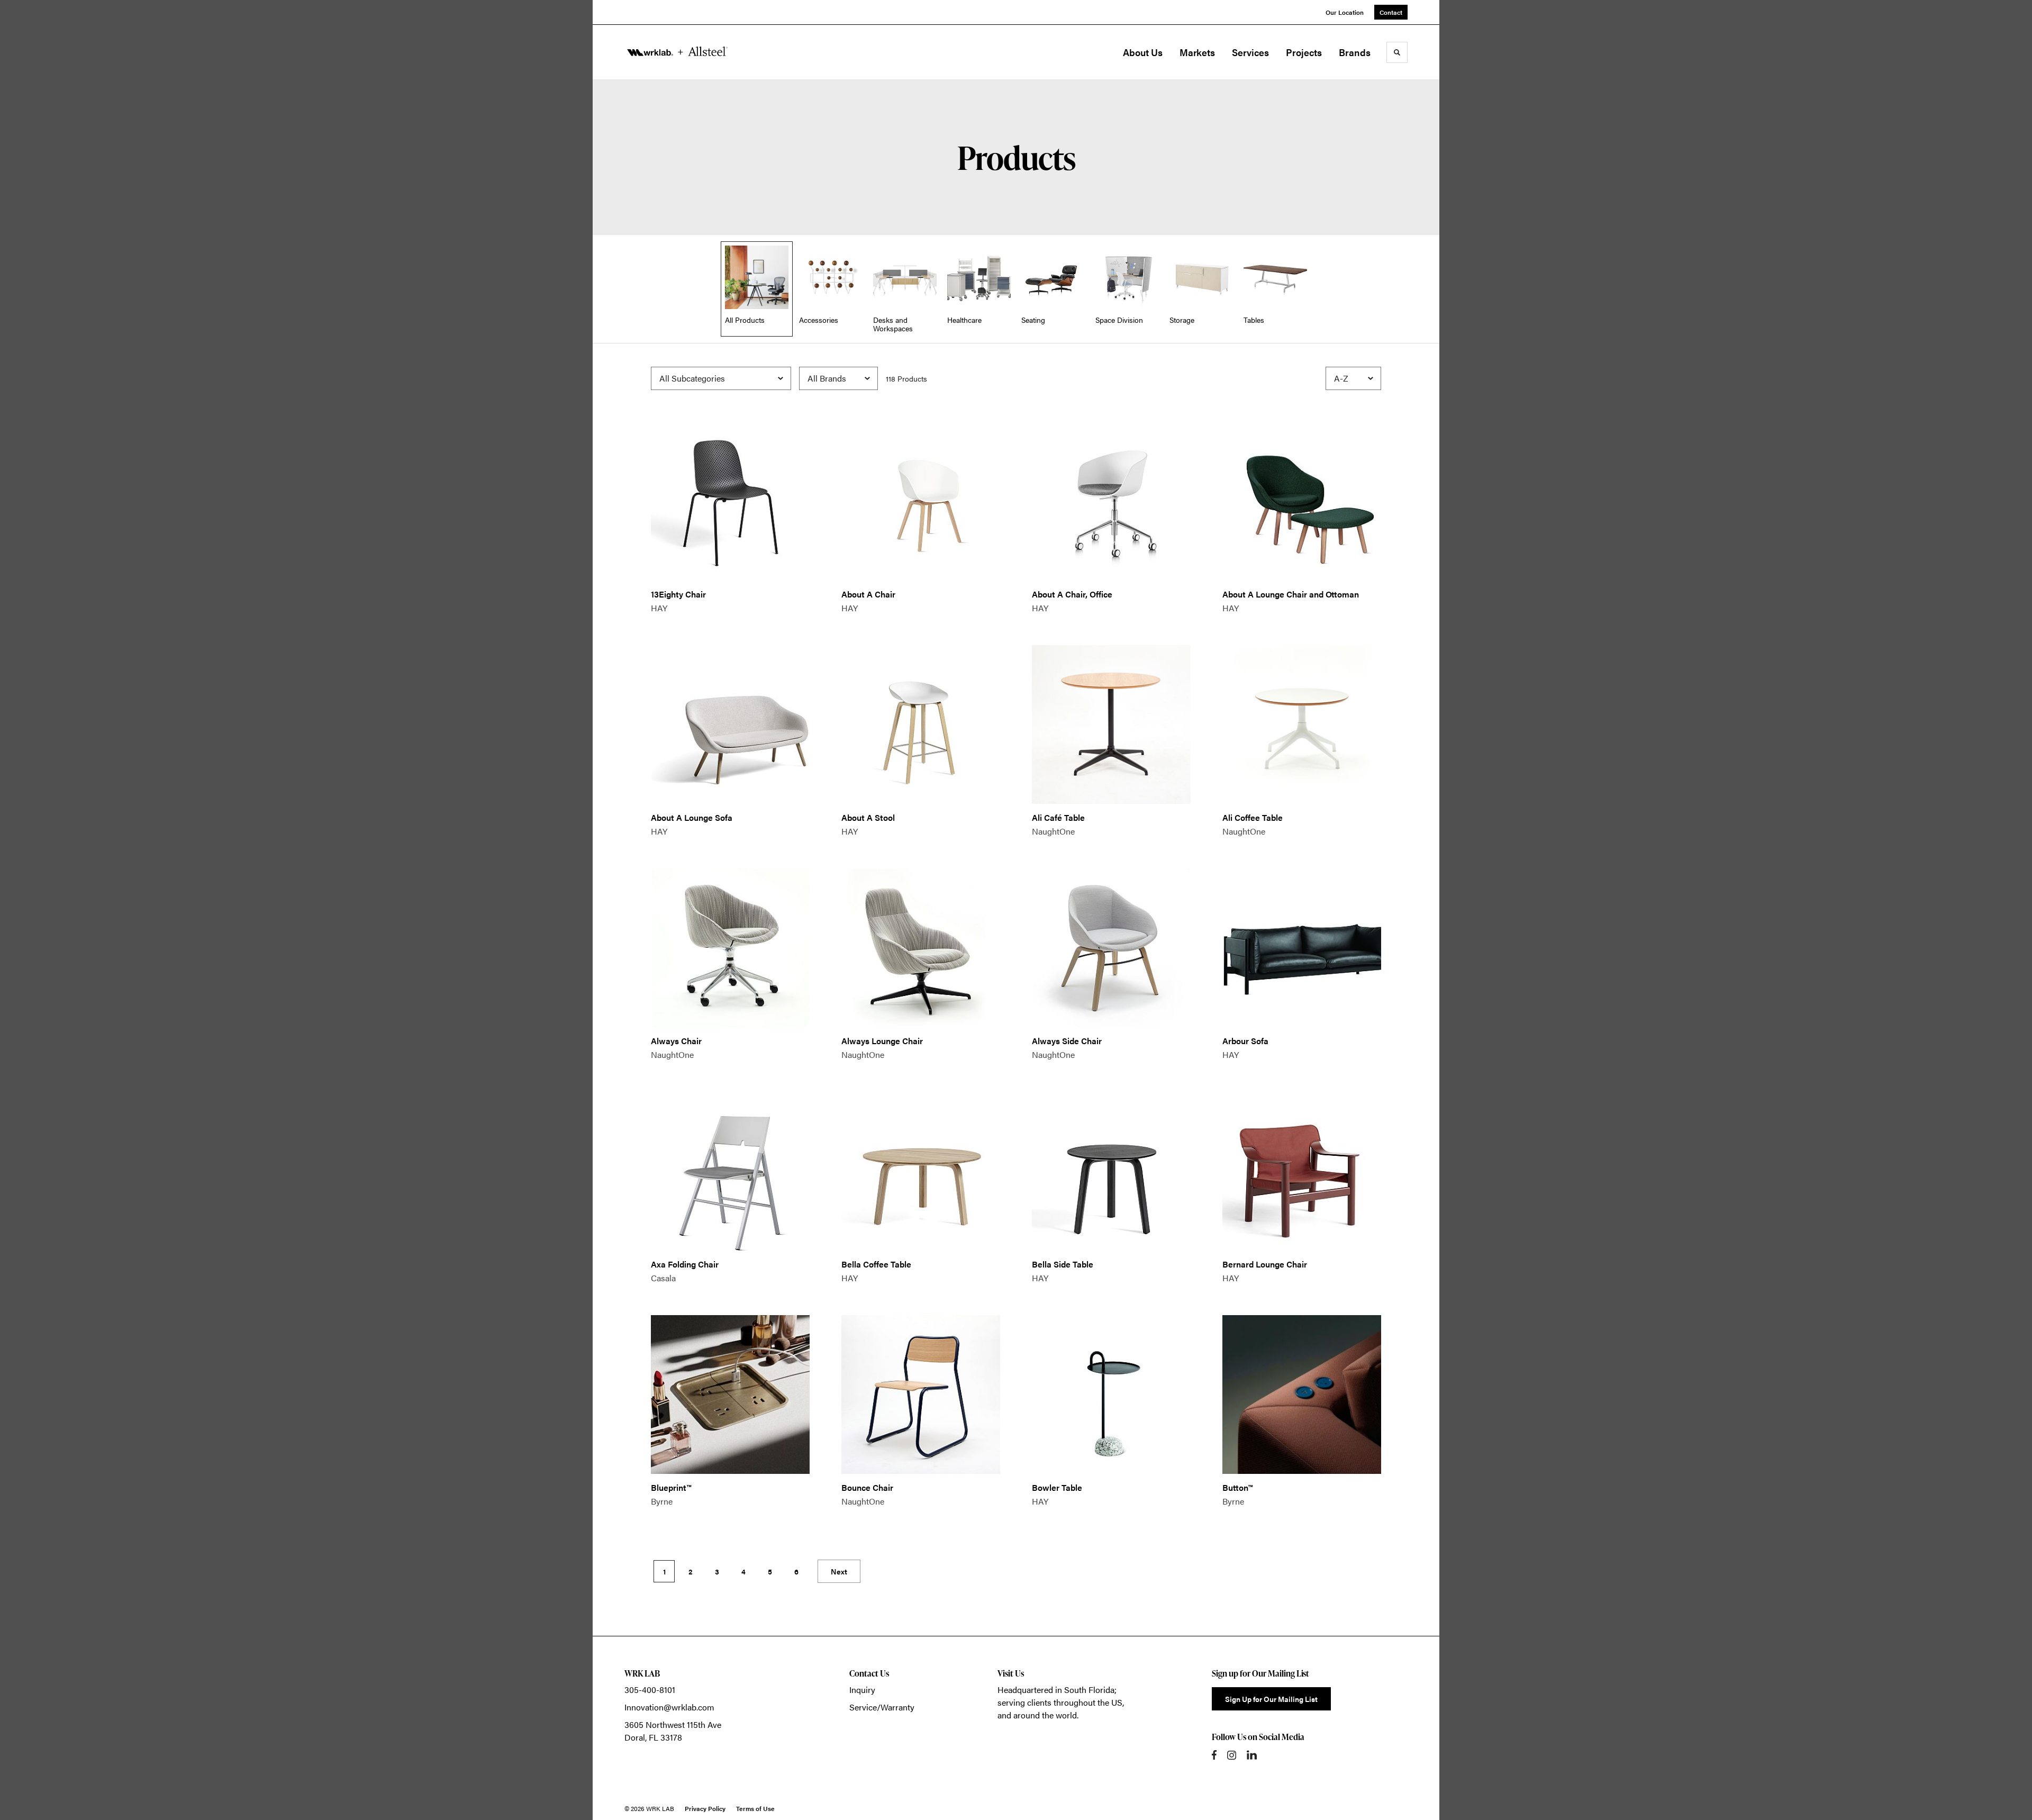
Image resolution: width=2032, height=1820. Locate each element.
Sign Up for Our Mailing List (1271, 1699)
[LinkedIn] (1252, 1755)
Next (839, 1571)
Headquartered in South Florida (1056, 1690)
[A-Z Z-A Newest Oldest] (1353, 378)
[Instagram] (1232, 1755)
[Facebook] (1214, 1755)
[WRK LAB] (677, 52)
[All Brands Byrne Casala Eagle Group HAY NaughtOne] (838, 378)
